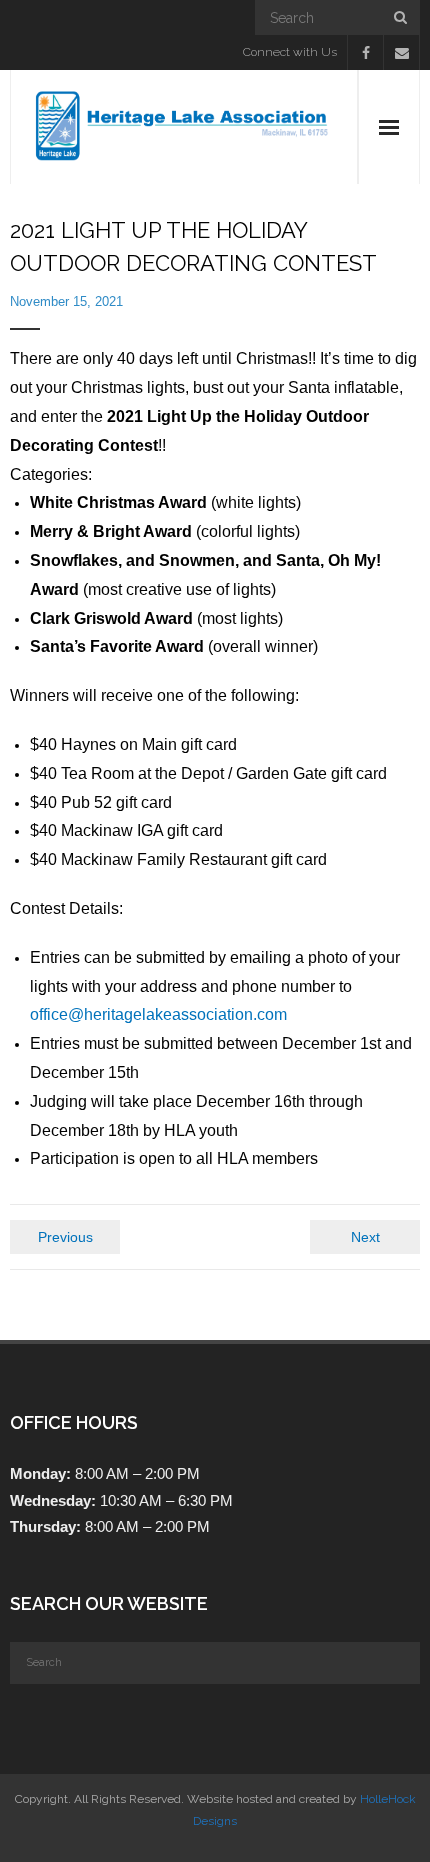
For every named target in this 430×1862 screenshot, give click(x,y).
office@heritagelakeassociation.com (158, 1014)
